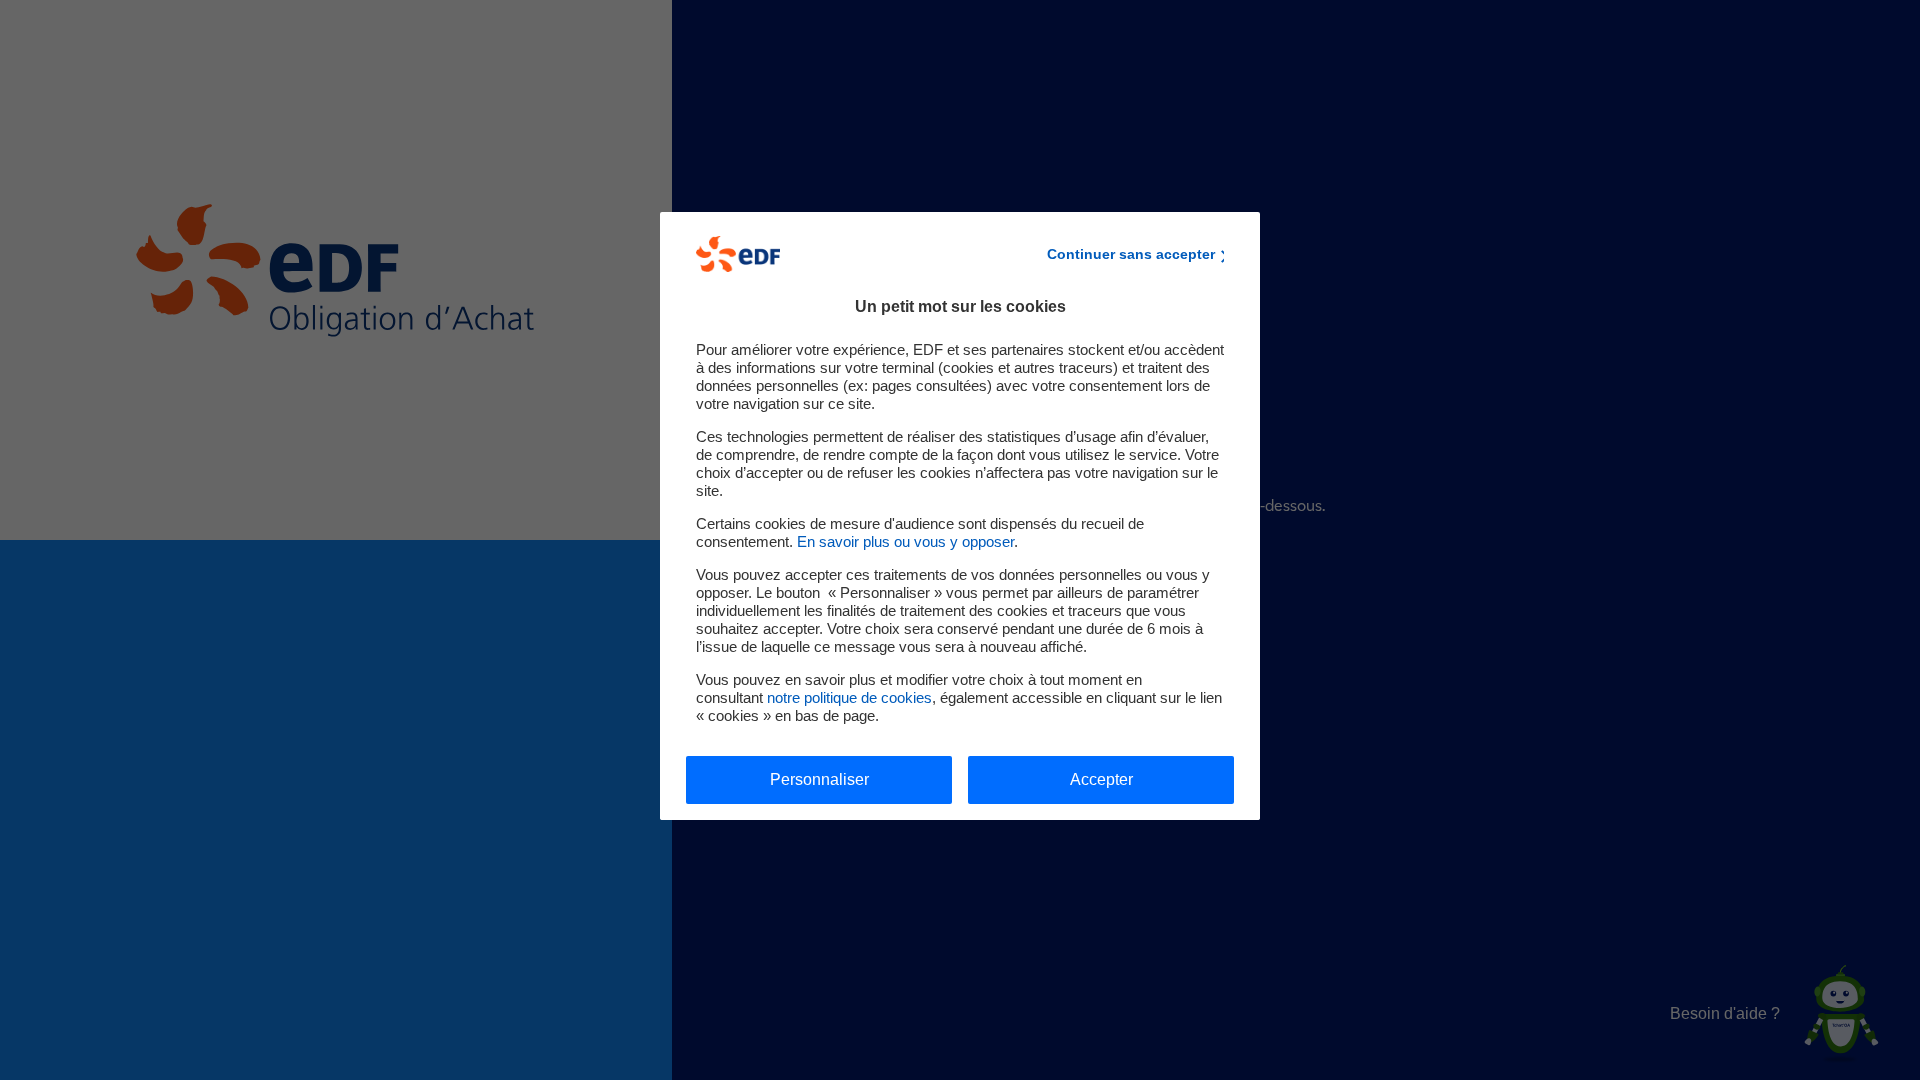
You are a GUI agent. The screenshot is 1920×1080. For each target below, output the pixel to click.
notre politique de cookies (849, 697)
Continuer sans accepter (1131, 254)
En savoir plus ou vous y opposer (905, 541)
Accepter (1101, 779)
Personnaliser (819, 779)
